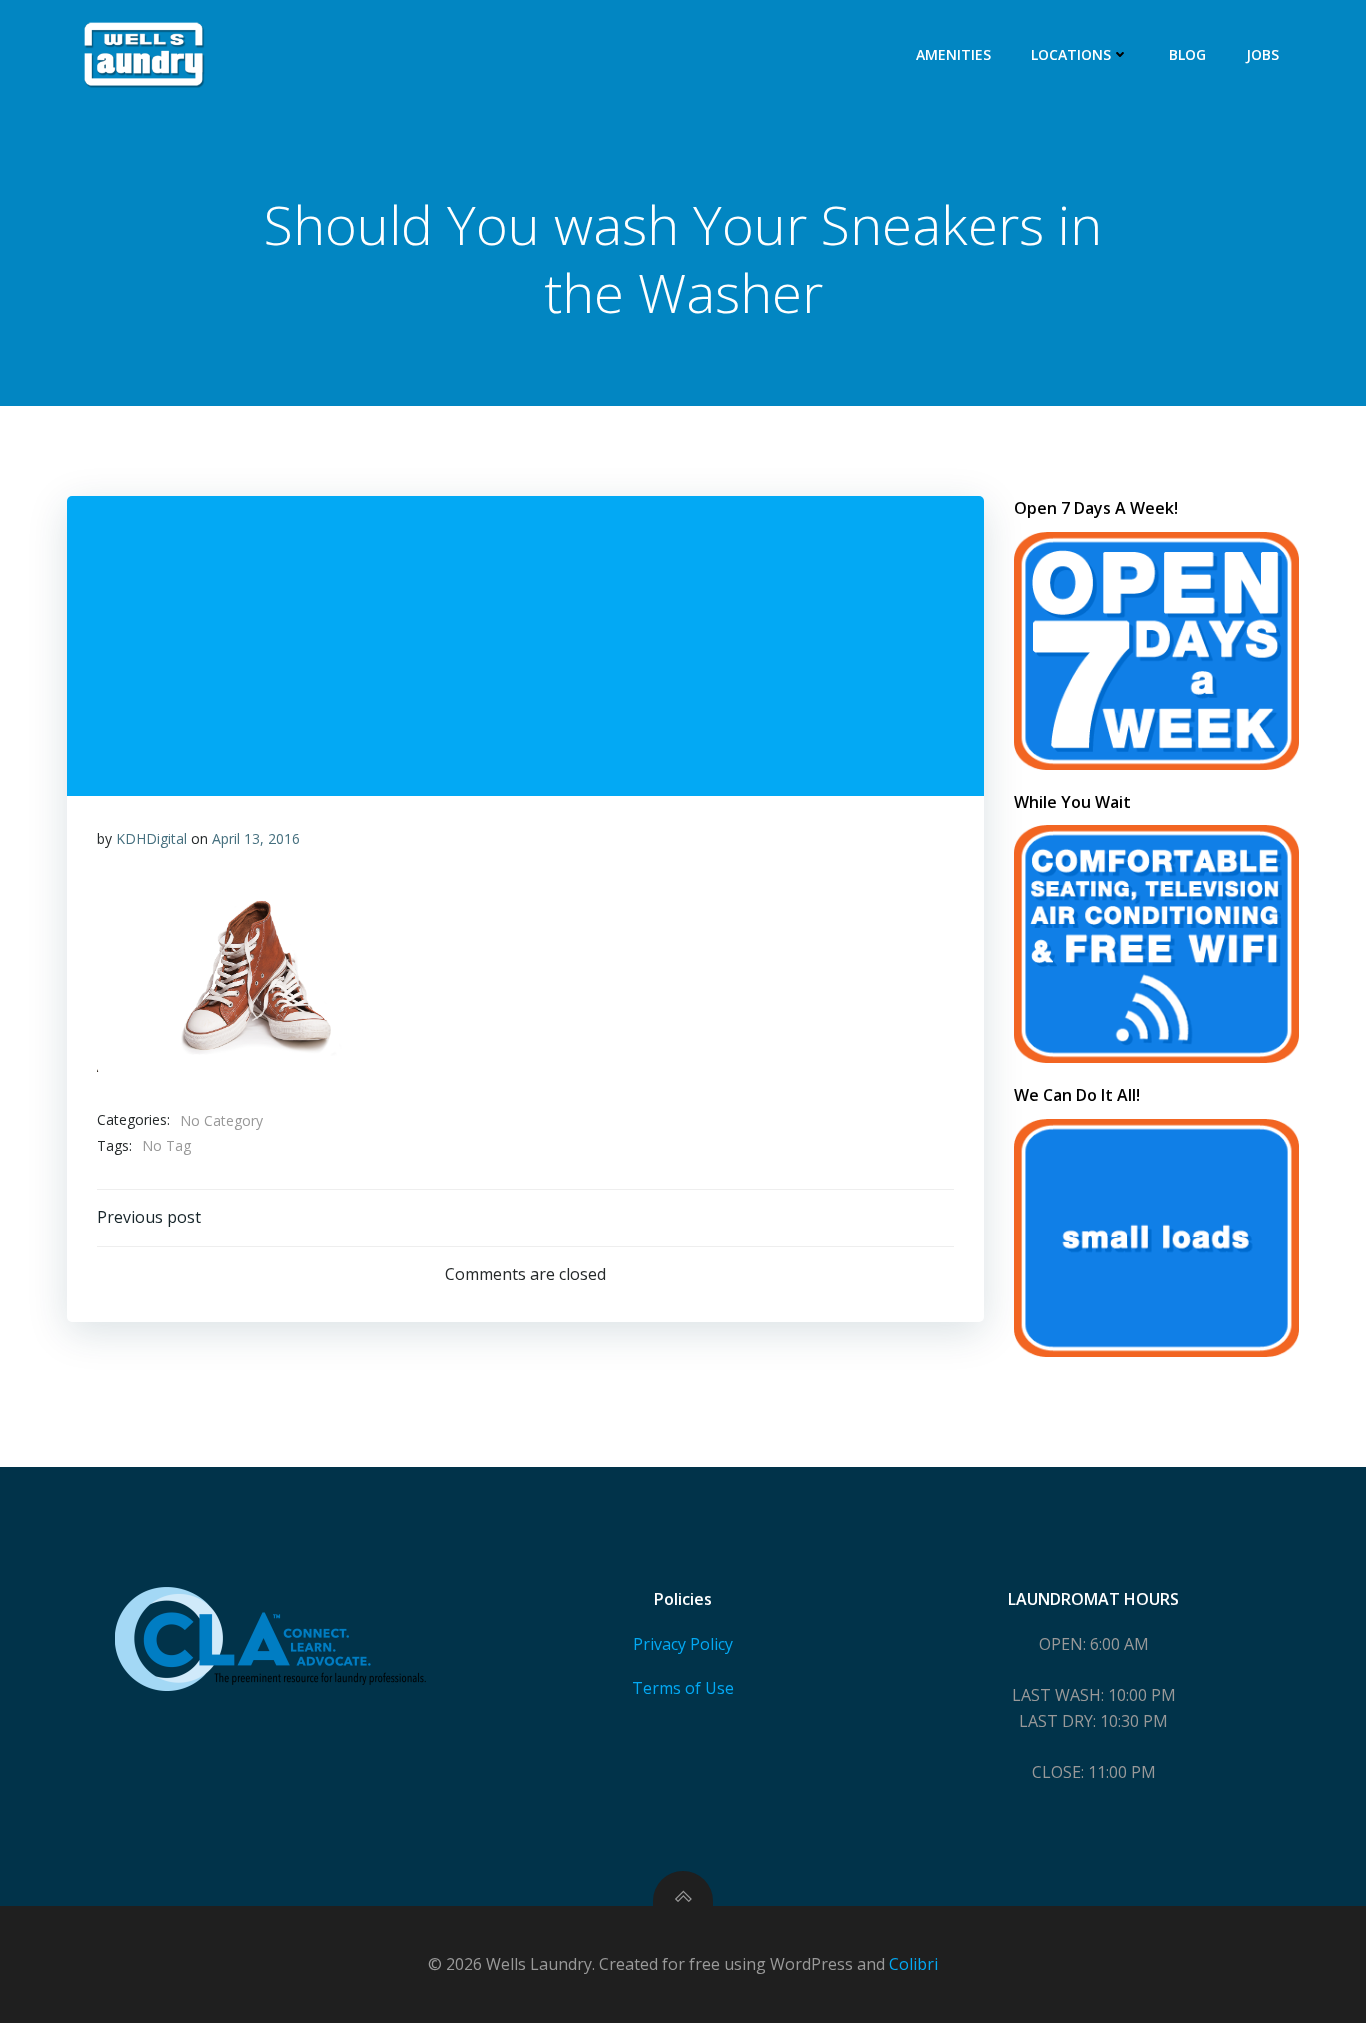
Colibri (913, 1964)
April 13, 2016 (256, 838)
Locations (1071, 54)
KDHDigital (151, 838)
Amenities (953, 54)
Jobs (1262, 54)
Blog (1187, 54)
